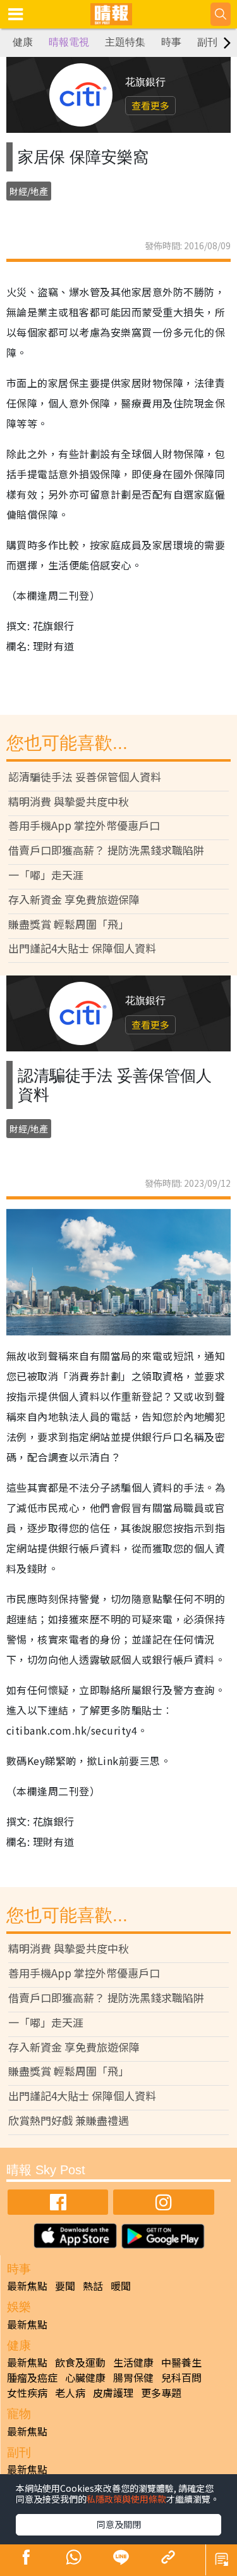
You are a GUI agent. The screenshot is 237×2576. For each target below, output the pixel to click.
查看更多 (150, 105)
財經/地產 (29, 191)
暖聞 (121, 2286)
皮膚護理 (113, 2393)
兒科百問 (181, 2377)
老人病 (70, 2393)
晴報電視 (69, 42)
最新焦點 (27, 2286)
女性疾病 (27, 2393)
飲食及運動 (80, 2362)
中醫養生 (181, 2362)
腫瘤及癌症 (32, 2377)
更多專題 (161, 2393)
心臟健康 (85, 2377)
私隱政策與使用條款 (126, 2499)
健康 (23, 42)
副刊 (207, 42)
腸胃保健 (133, 2377)
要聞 (65, 2286)
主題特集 (125, 42)
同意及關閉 (119, 2524)
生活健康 (133, 2362)
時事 (171, 42)
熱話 (93, 2286)
